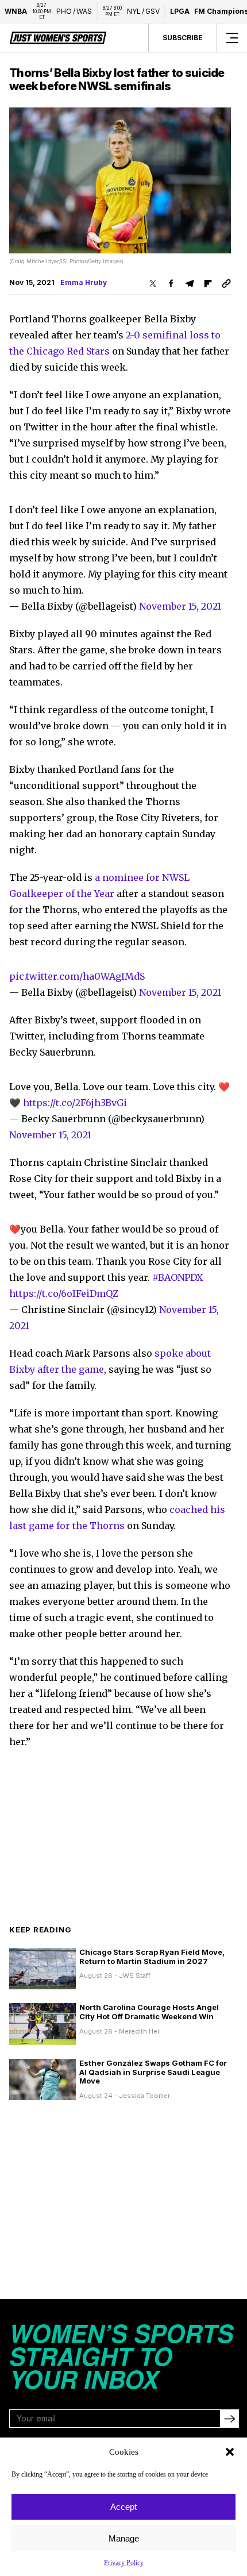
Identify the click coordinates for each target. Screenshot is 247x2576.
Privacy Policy (124, 2563)
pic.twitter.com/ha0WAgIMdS (77, 976)
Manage (124, 2538)
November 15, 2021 (180, 606)
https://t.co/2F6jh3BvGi (75, 1103)
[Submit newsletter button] (229, 2419)
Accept (123, 2507)
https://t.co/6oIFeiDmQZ (64, 1293)
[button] (230, 2452)
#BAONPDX (177, 1277)
